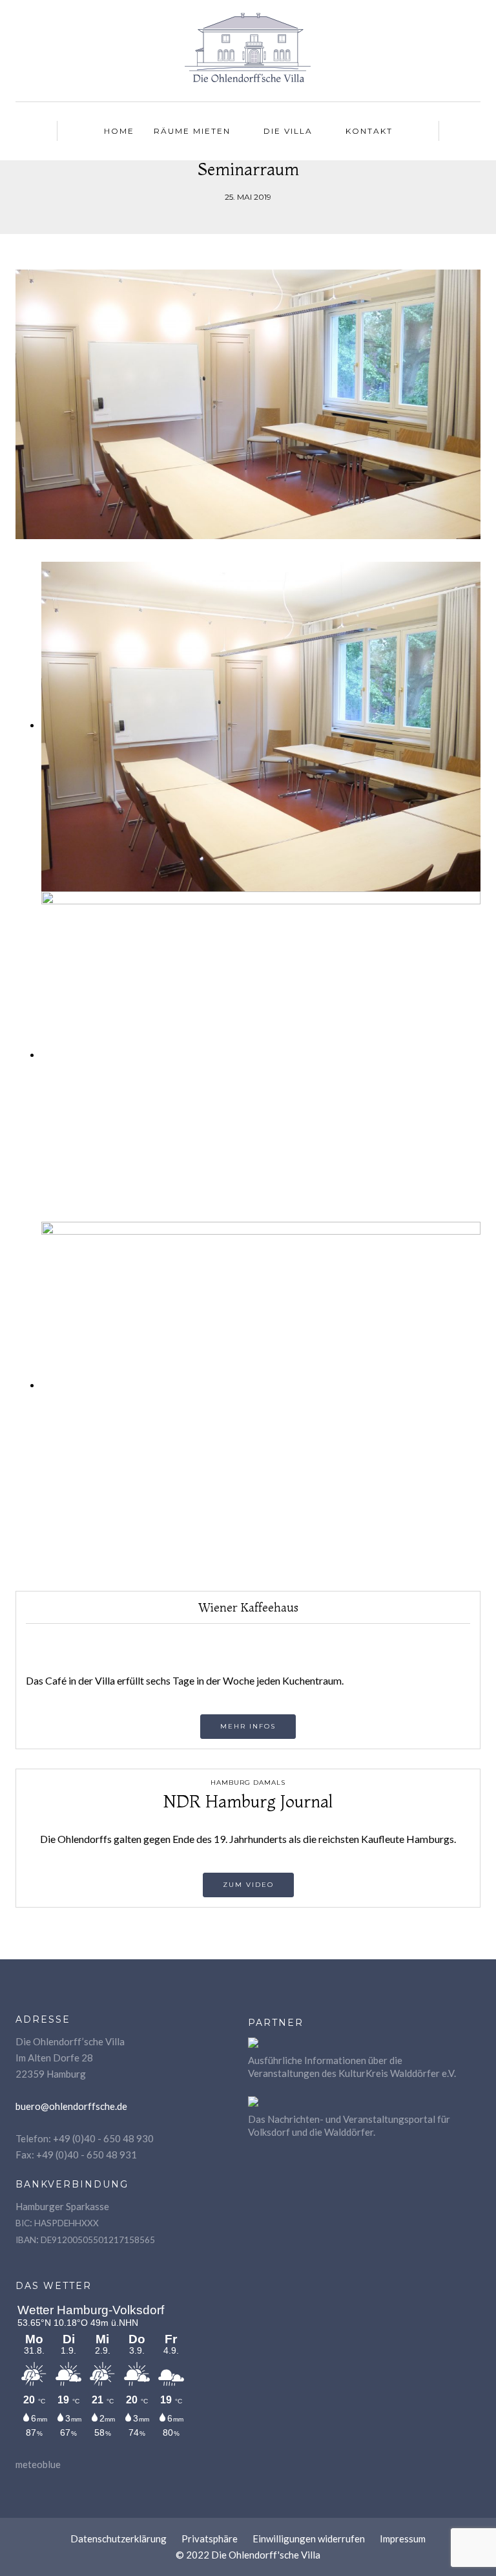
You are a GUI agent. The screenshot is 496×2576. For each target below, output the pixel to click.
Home (119, 131)
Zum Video (248, 1885)
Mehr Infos (248, 1726)
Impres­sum (403, 2539)
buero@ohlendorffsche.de (71, 2106)
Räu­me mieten (192, 131)
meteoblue (38, 2464)
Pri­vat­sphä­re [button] (210, 2539)
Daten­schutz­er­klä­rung (119, 2539)
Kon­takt (369, 131)
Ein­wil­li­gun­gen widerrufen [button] (309, 2539)
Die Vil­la (288, 131)
